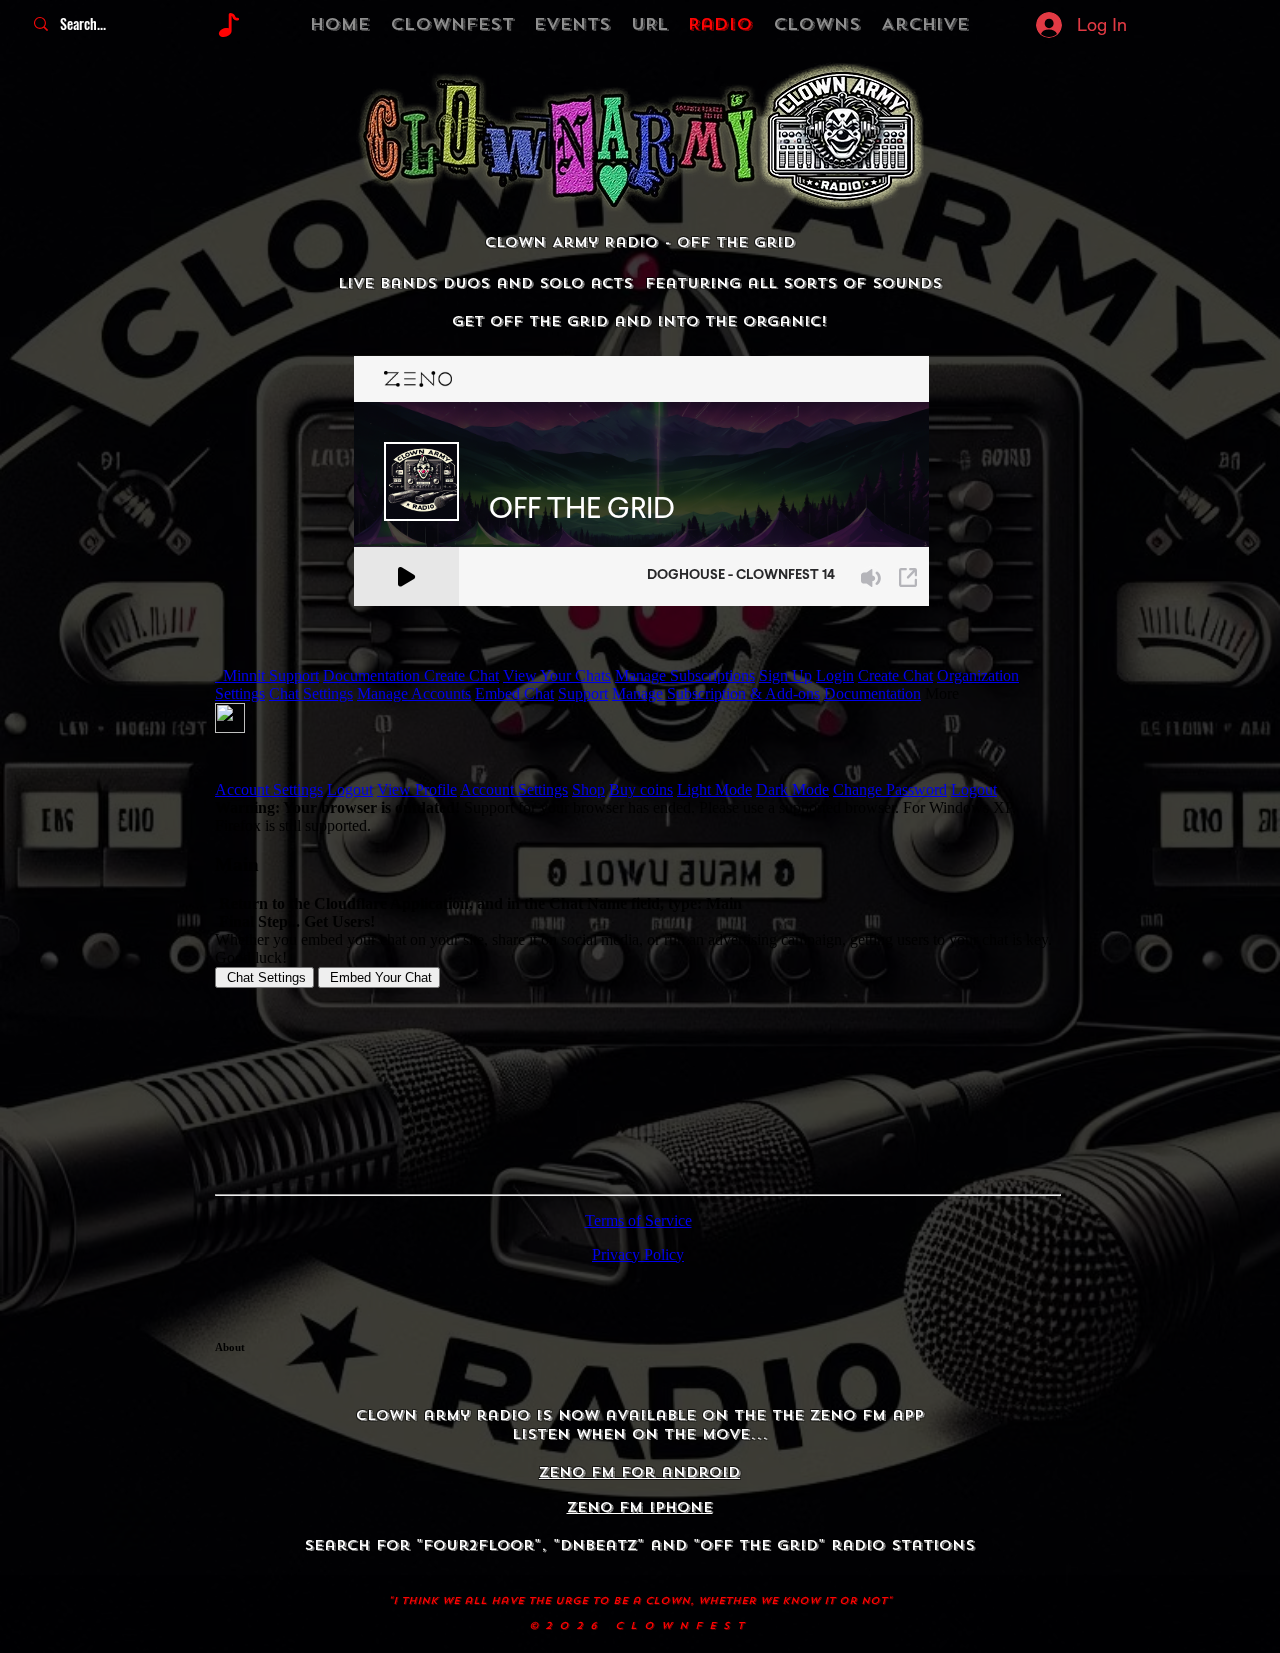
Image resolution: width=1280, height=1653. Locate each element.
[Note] (228, 25)
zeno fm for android (639, 1472)
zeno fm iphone (640, 1507)
